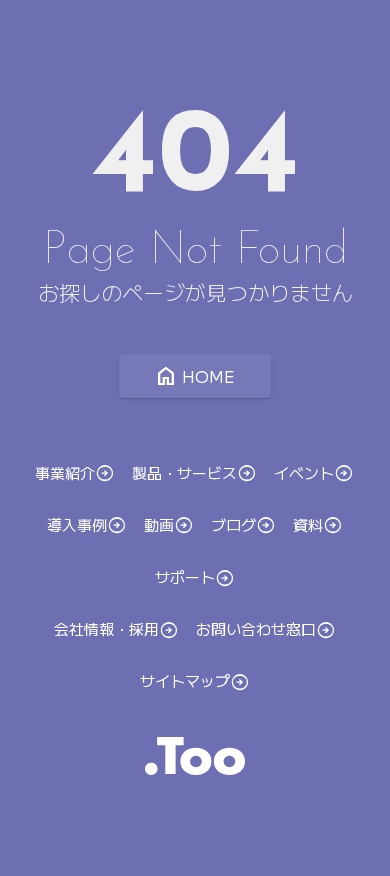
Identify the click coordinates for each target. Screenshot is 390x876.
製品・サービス (184, 472)
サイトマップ (185, 681)
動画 (159, 524)
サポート (185, 577)
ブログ (233, 524)
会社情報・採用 (106, 629)
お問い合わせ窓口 (256, 629)
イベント (304, 472)
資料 (308, 524)
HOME (194, 376)
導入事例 (77, 524)
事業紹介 (65, 472)
